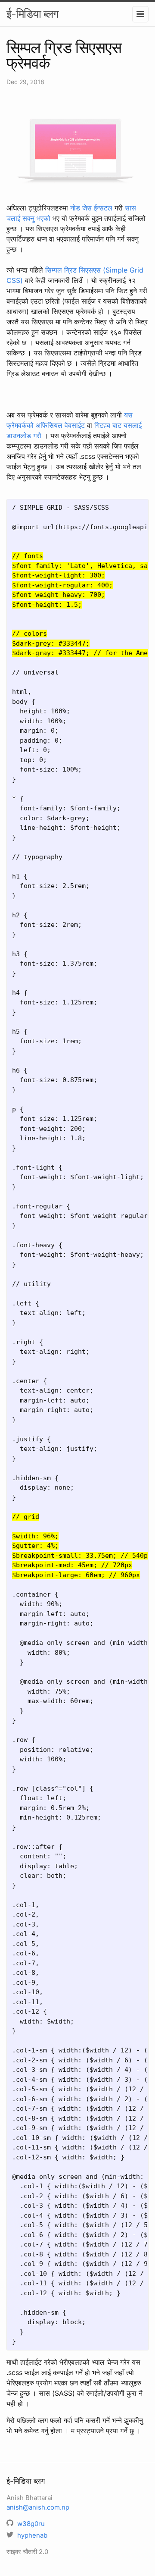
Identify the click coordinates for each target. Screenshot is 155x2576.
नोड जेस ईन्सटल (91, 208)
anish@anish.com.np (38, 2507)
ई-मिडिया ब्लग (33, 14)
